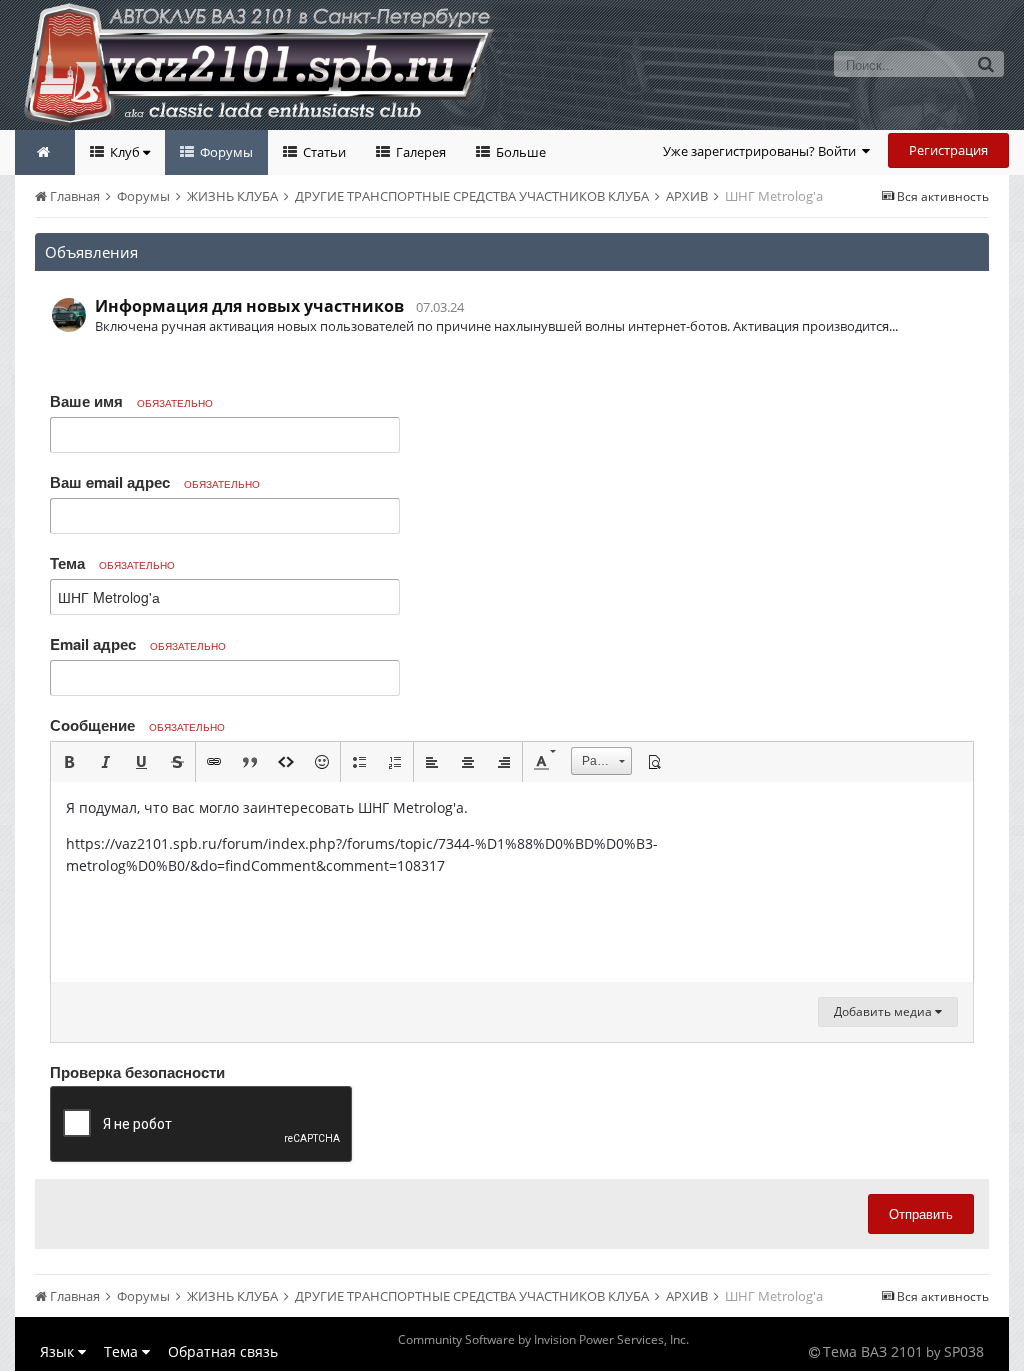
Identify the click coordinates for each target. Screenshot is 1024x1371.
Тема (112, 563)
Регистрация (948, 150)
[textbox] (512, 882)
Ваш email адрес (155, 482)
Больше (519, 152)
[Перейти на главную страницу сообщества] (45, 152)
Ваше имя (131, 401)
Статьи (323, 152)
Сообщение (137, 725)
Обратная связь (223, 1351)
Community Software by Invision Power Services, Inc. (543, 1339)
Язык (59, 1351)
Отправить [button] (921, 1213)
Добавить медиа (884, 1011)
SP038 (964, 1351)
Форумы (225, 152)
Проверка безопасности (137, 1071)
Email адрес (138, 644)
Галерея (419, 152)
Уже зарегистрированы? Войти (762, 151)
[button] (69, 762)
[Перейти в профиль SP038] (69, 315)
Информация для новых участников (249, 306)
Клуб (125, 152)
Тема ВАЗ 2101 (873, 1351)
